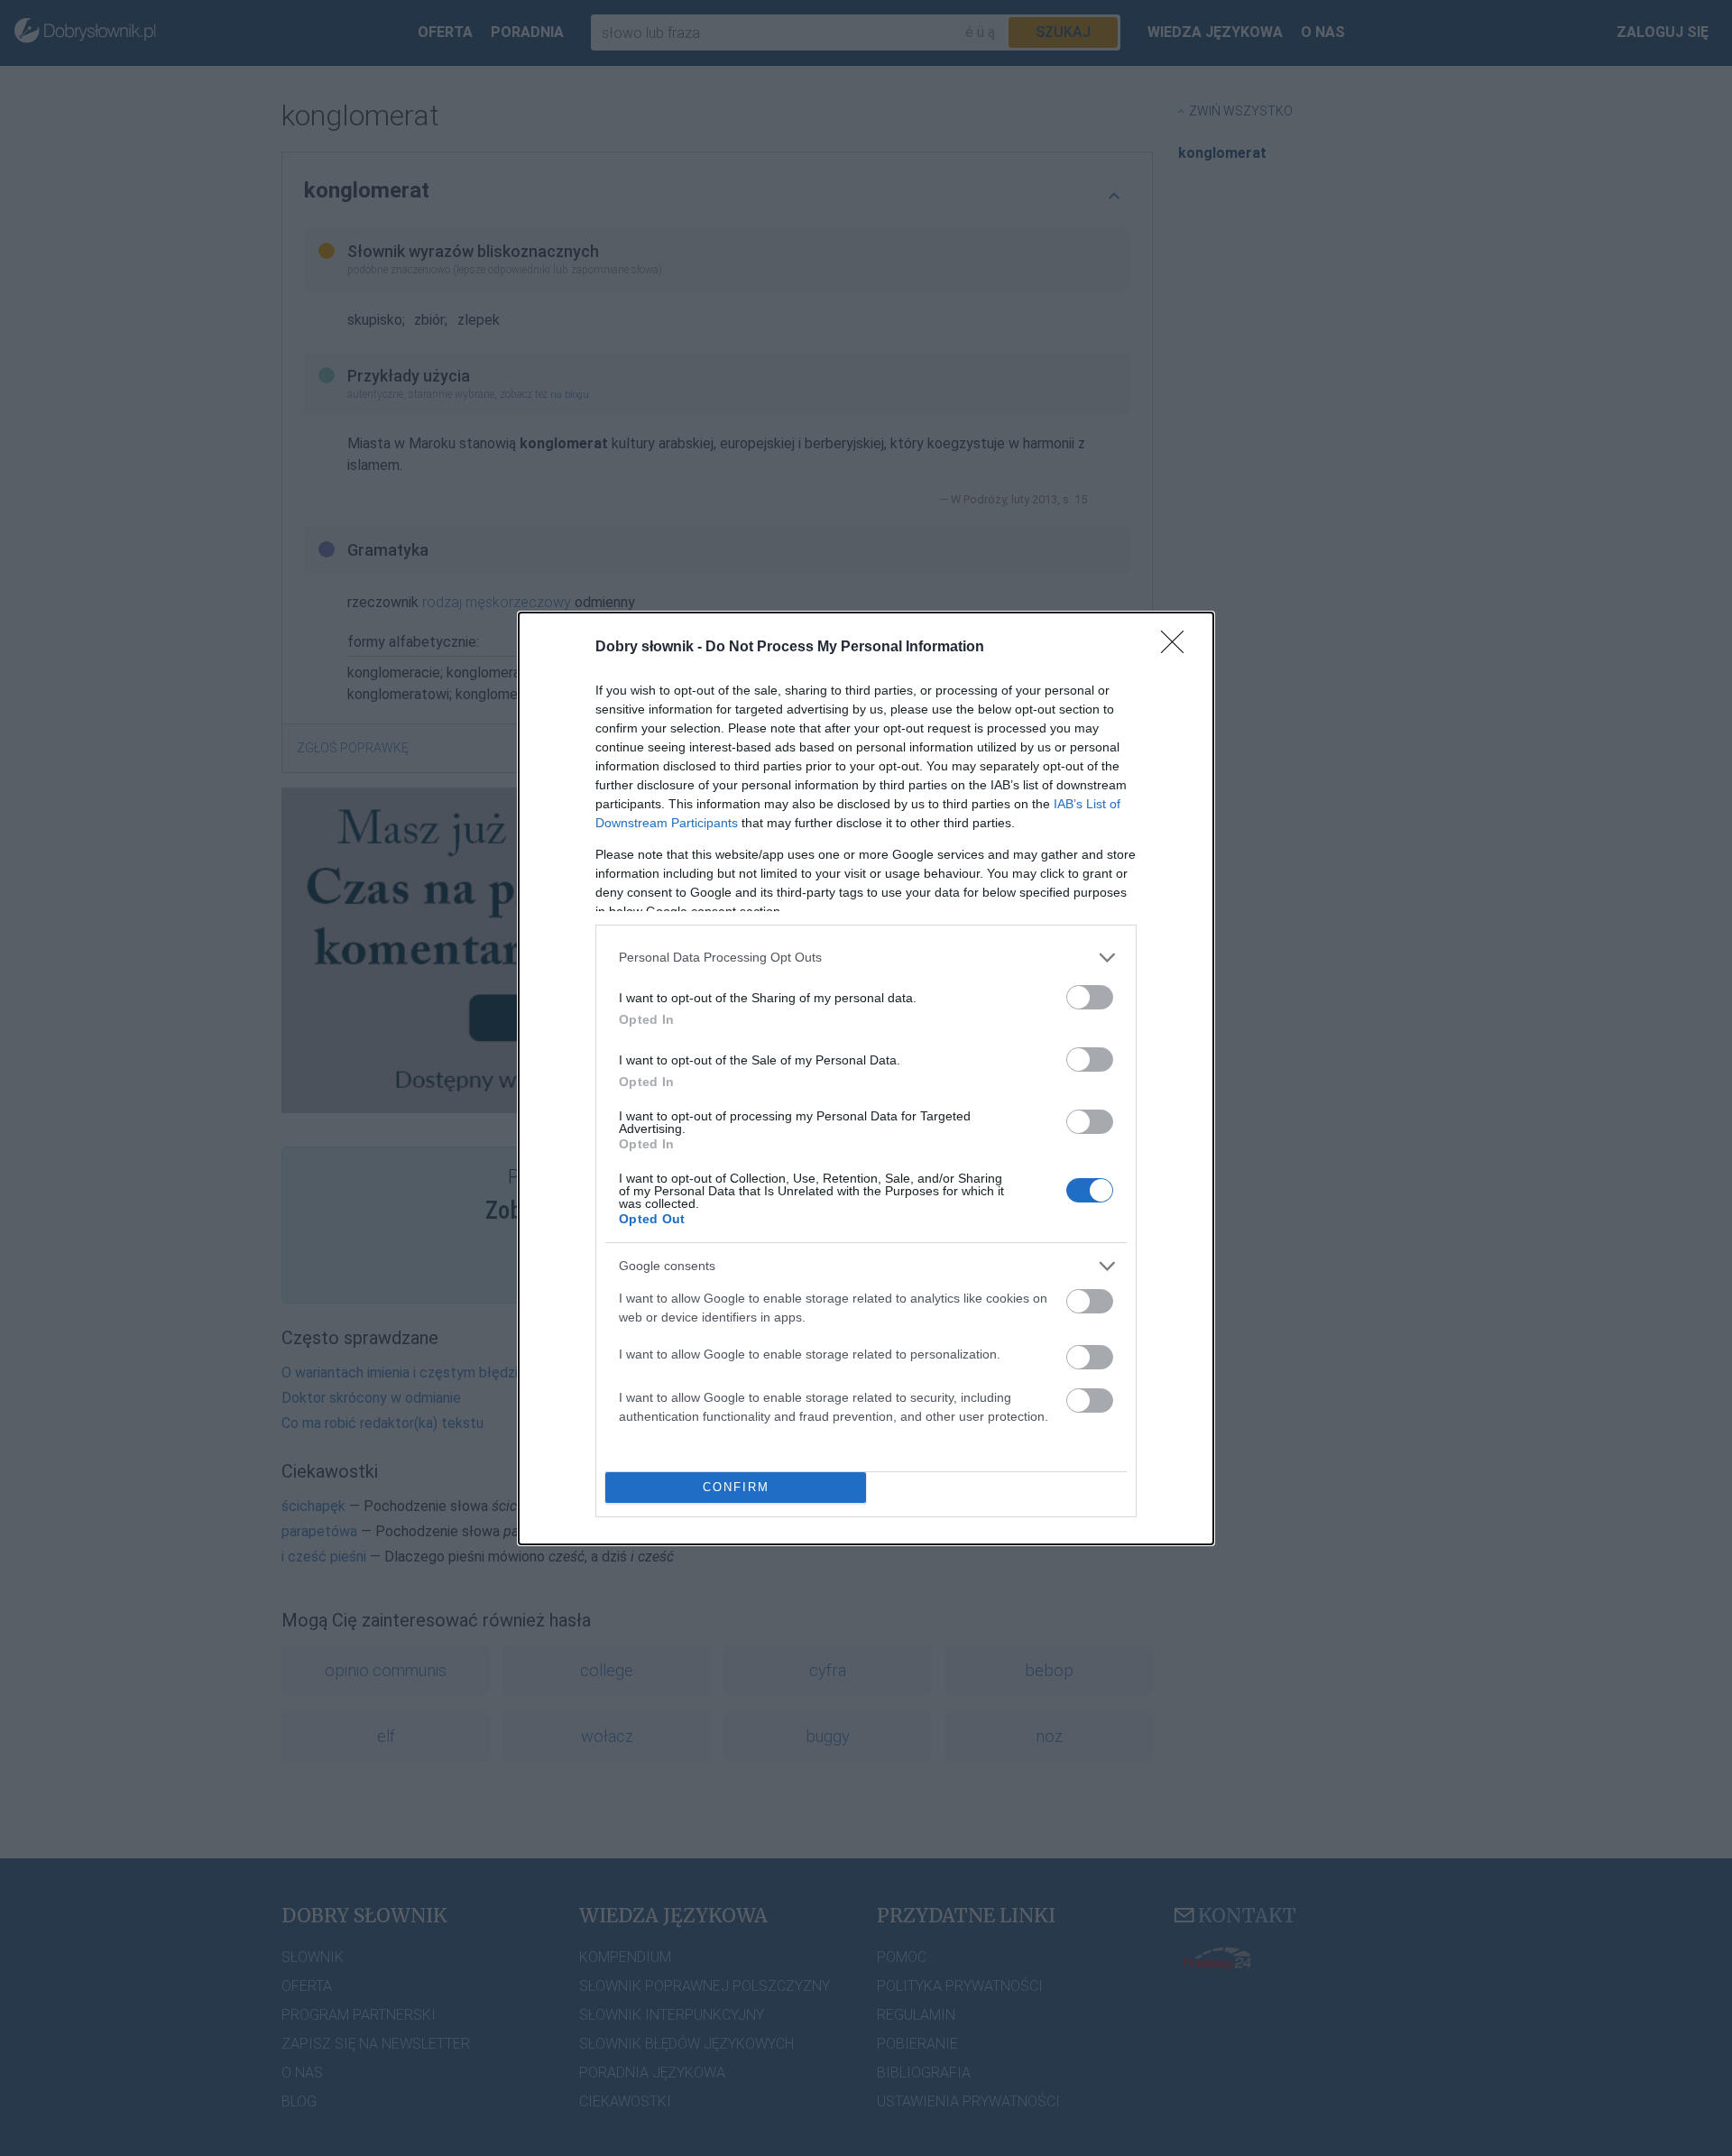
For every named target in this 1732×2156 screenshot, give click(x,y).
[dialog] (866, 1078)
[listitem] (866, 958)
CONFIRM (736, 1487)
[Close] (1178, 648)
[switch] (1090, 997)
